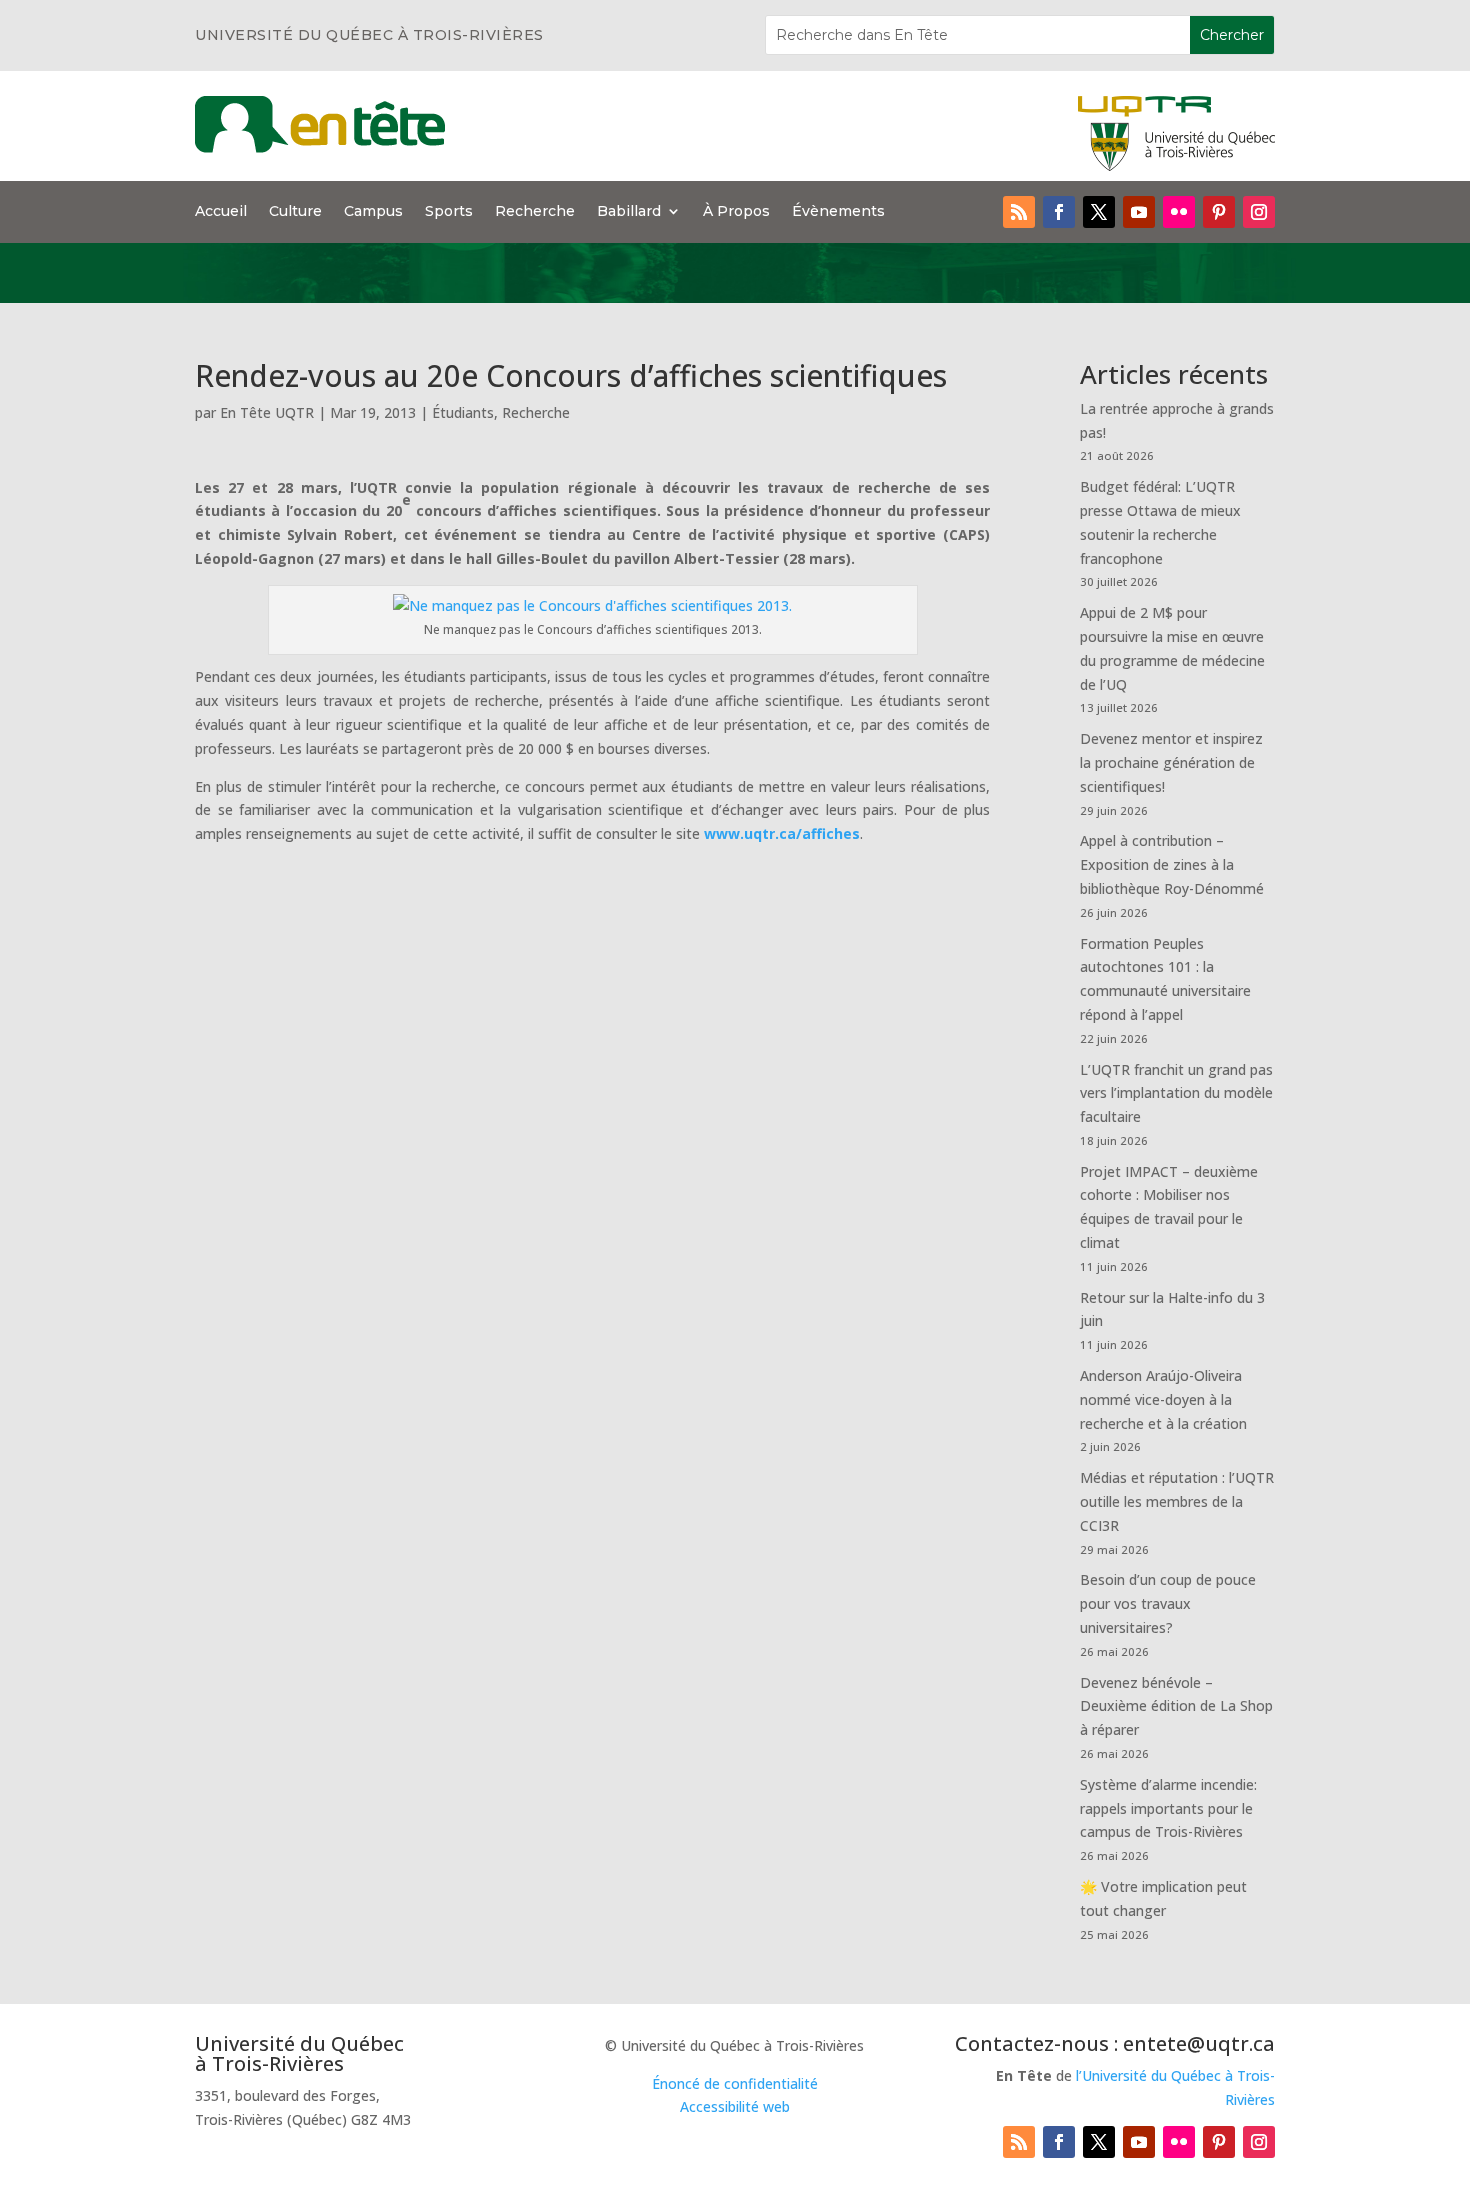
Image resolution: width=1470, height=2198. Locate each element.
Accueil (221, 212)
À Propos (736, 212)
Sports (449, 212)
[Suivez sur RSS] (1019, 212)
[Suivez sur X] (1099, 212)
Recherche (535, 212)
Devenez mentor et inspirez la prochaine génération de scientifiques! (1171, 762)
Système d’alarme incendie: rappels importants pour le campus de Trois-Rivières (1168, 1808)
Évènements (838, 212)
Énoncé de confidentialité (735, 2083)
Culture (295, 212)
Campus (373, 212)
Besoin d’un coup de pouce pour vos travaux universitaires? (1168, 1603)
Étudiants (463, 412)
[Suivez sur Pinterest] (1219, 212)
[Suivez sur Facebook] (1059, 212)
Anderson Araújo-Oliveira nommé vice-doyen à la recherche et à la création (1163, 1399)
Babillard (629, 212)
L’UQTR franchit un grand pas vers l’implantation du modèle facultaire (1176, 1093)
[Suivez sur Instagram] (1259, 212)
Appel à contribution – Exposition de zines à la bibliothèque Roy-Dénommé (1172, 864)
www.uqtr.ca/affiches (782, 833)
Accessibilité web (735, 2106)
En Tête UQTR (267, 412)
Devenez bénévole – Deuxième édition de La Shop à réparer (1176, 1706)
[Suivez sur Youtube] (1139, 212)
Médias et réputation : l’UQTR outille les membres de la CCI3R (1177, 1501)
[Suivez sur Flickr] (1179, 212)
